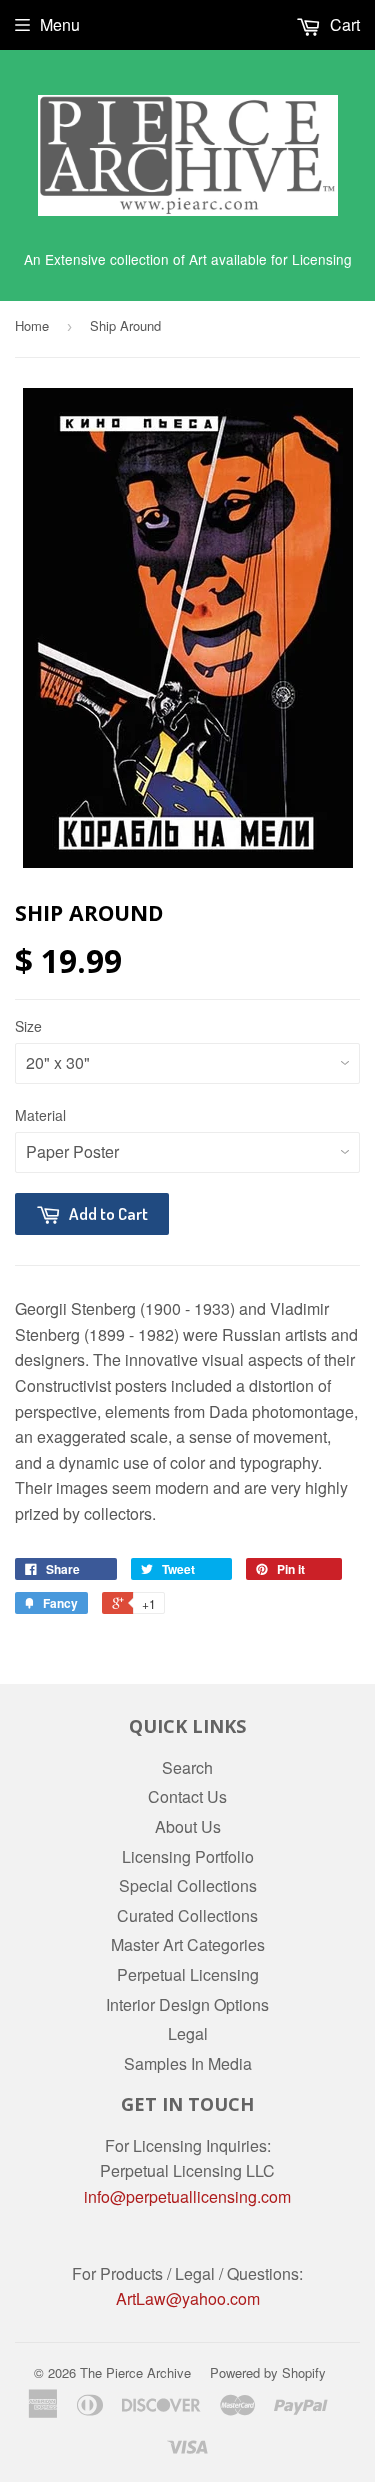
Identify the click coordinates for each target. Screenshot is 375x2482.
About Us (188, 1826)
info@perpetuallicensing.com (187, 2196)
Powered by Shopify (268, 2372)
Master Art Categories (188, 1944)
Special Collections (188, 1885)
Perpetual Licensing (188, 1974)
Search (187, 1767)
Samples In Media (188, 2063)
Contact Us (187, 1796)
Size (28, 1026)
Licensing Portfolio (188, 1856)
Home (32, 325)
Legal (188, 2033)
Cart (343, 24)
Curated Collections (187, 1915)
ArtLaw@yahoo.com (188, 2298)
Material (40, 1115)
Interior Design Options (187, 2004)
